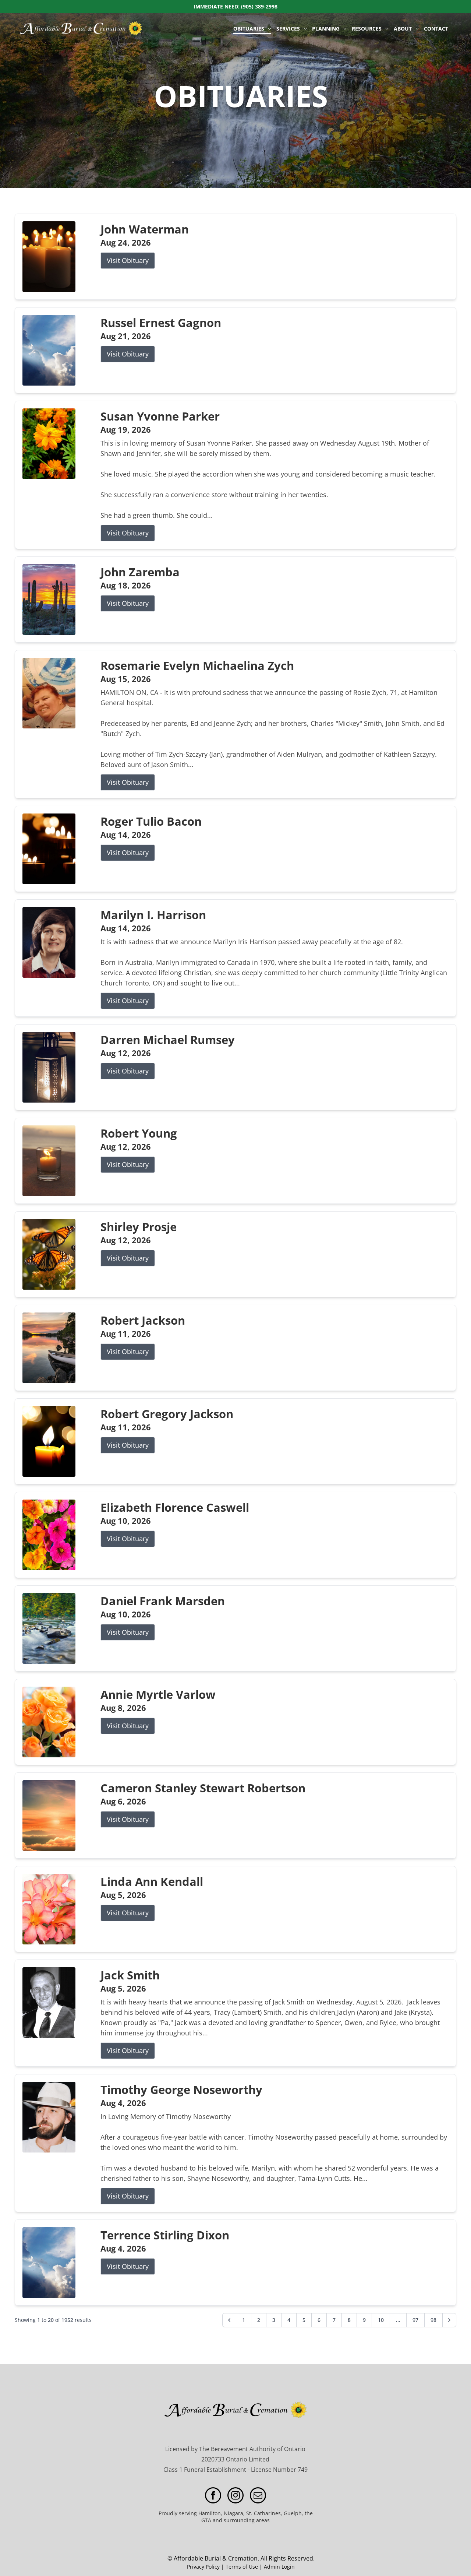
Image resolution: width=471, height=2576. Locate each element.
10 (381, 2320)
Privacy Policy (203, 2567)
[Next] (449, 2320)
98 (433, 2320)
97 (415, 2320)
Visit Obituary (128, 260)
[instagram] (235, 2496)
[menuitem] (252, 29)
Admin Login (279, 2567)
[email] (258, 2496)
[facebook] (213, 2496)
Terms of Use (242, 2567)
